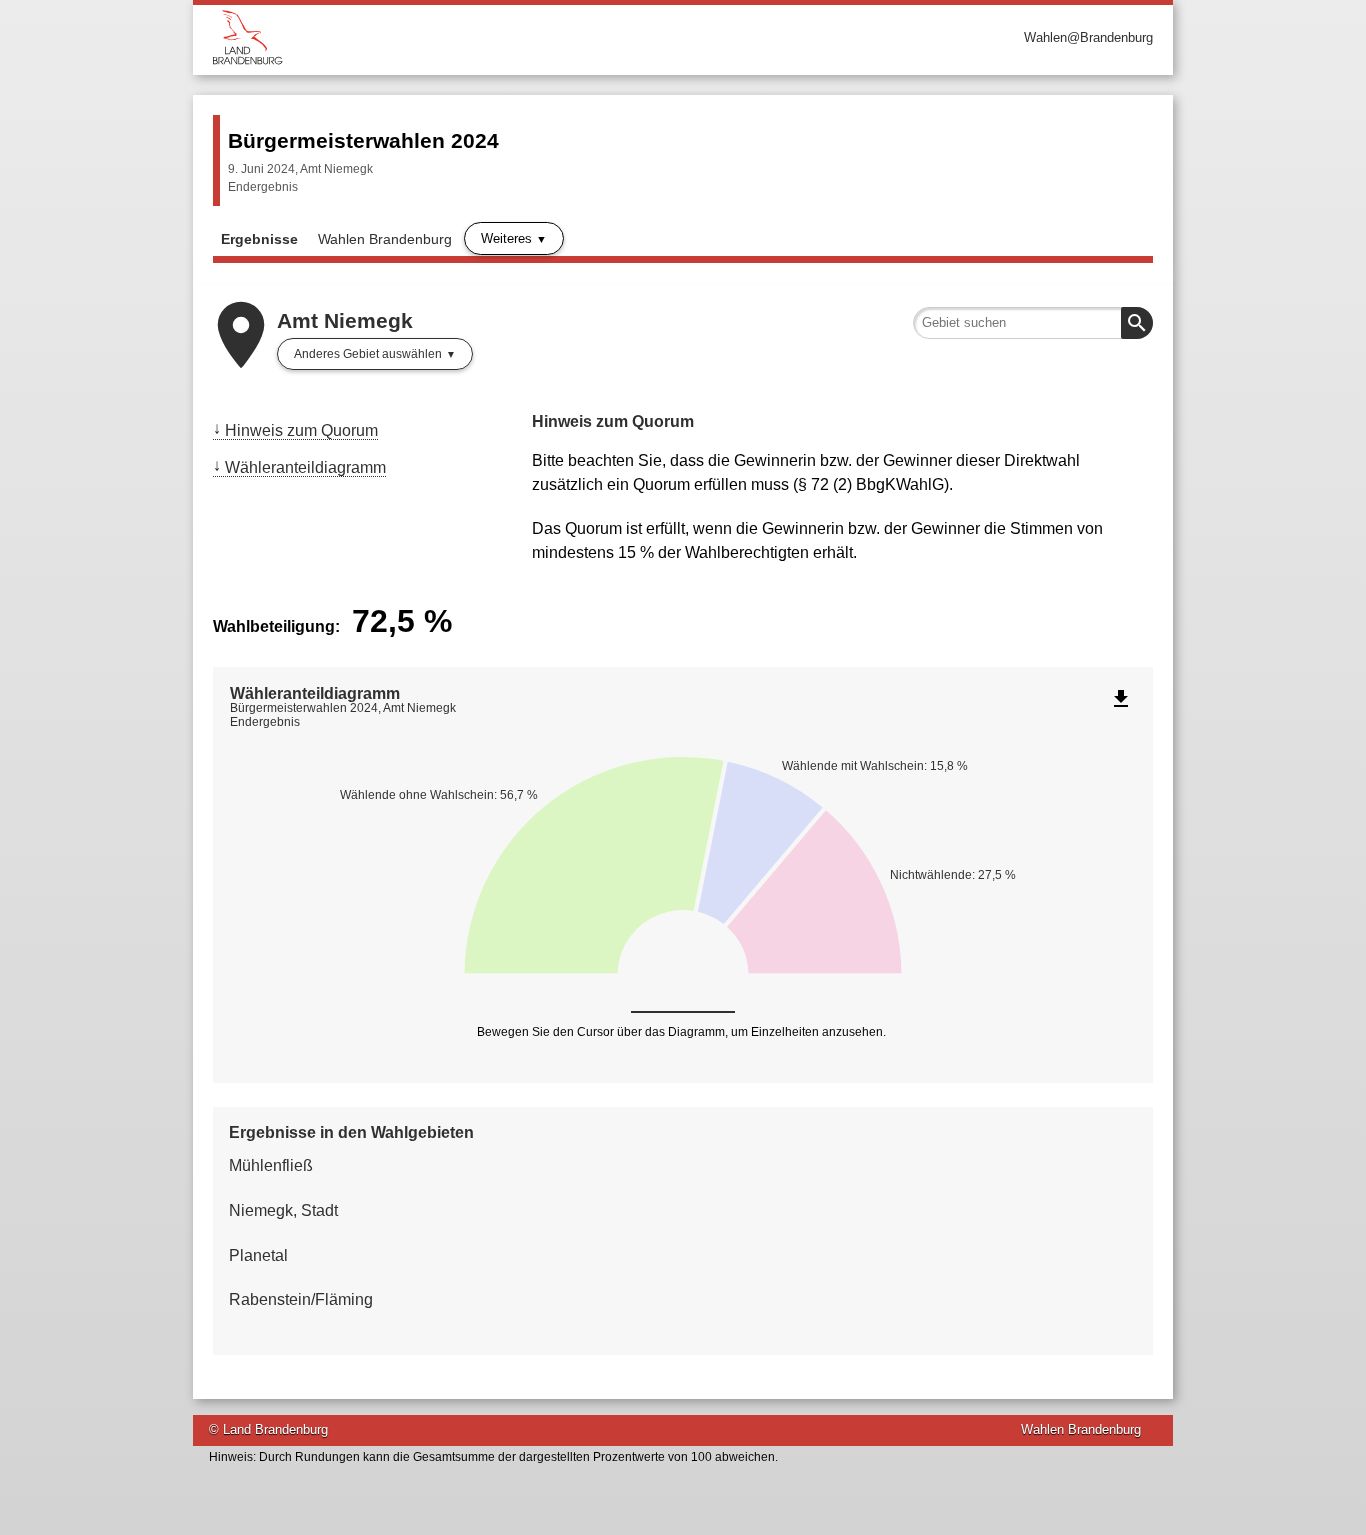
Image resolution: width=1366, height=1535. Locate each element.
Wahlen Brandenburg (385, 239)
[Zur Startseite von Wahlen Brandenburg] (448, 37)
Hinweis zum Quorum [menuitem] (301, 430)
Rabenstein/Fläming (301, 1299)
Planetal (258, 1255)
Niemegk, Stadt (283, 1210)
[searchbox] (1033, 323)
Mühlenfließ (271, 1165)
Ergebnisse (259, 239)
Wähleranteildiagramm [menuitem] (305, 467)
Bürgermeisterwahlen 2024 (363, 140)
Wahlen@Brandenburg (1088, 37)
